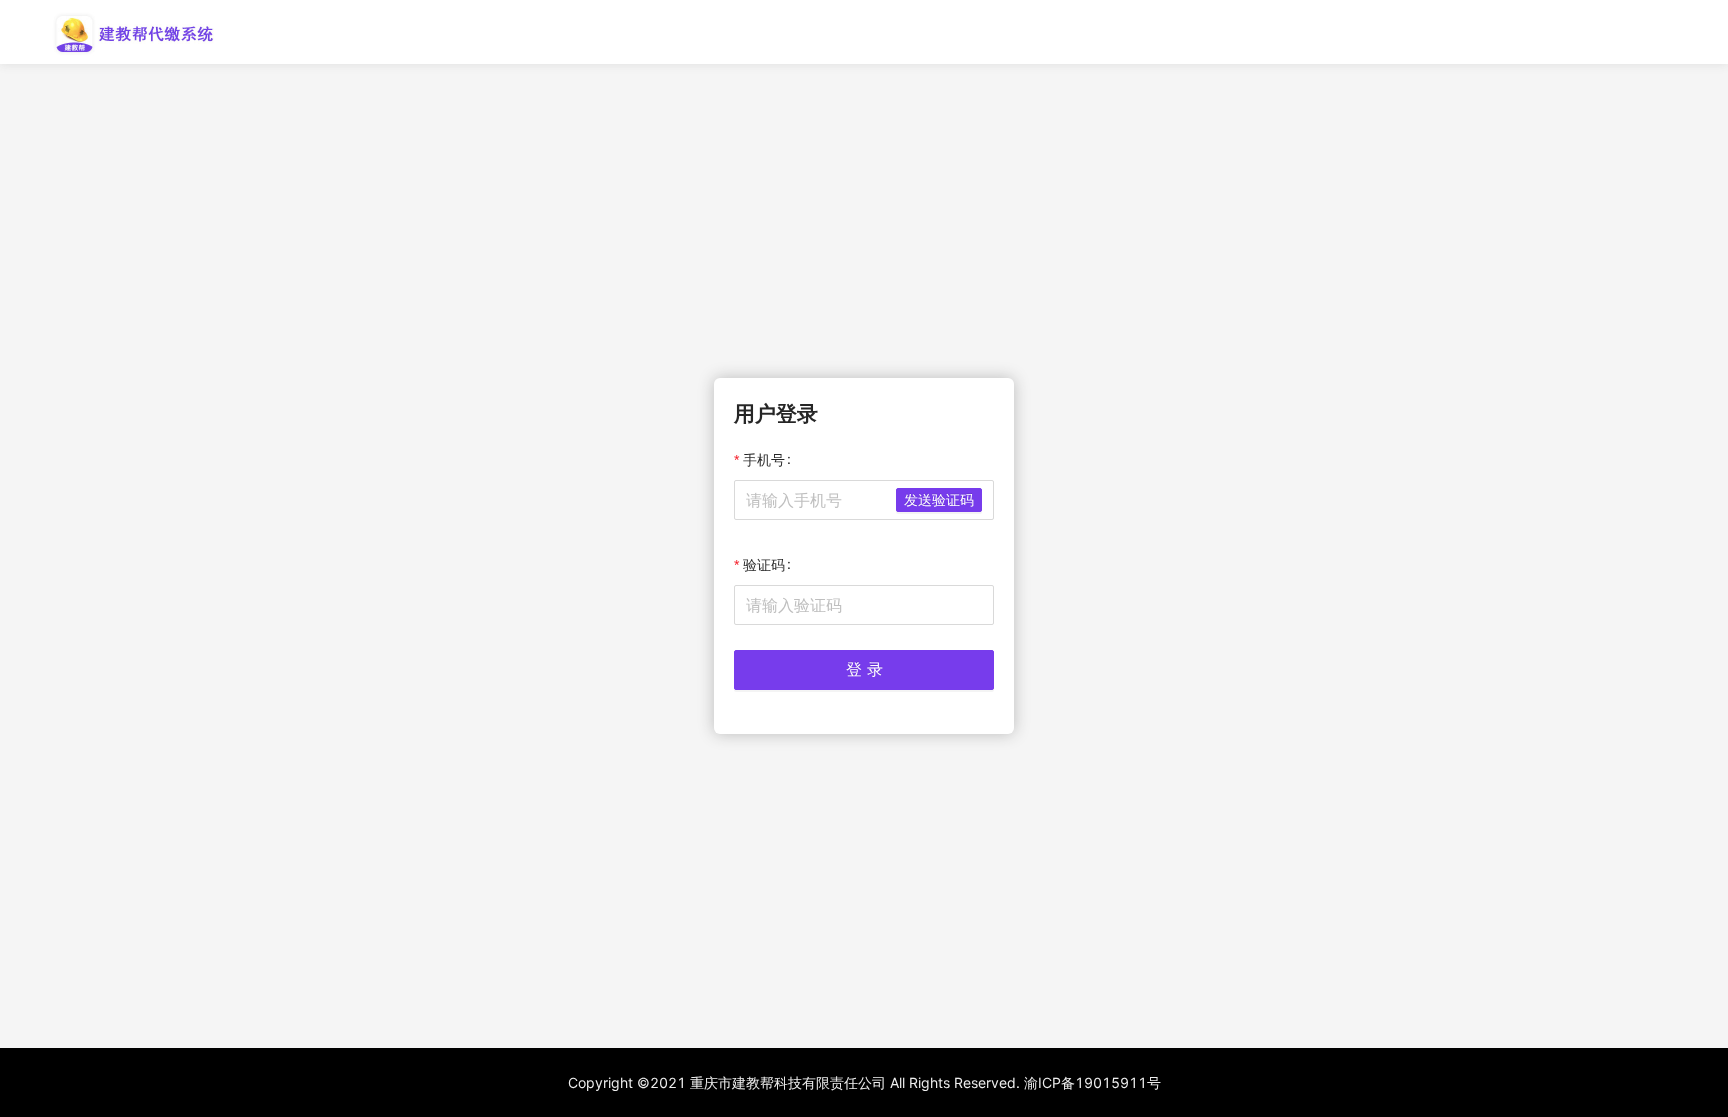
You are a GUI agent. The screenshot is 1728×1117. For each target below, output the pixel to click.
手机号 (764, 459)
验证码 (764, 564)
